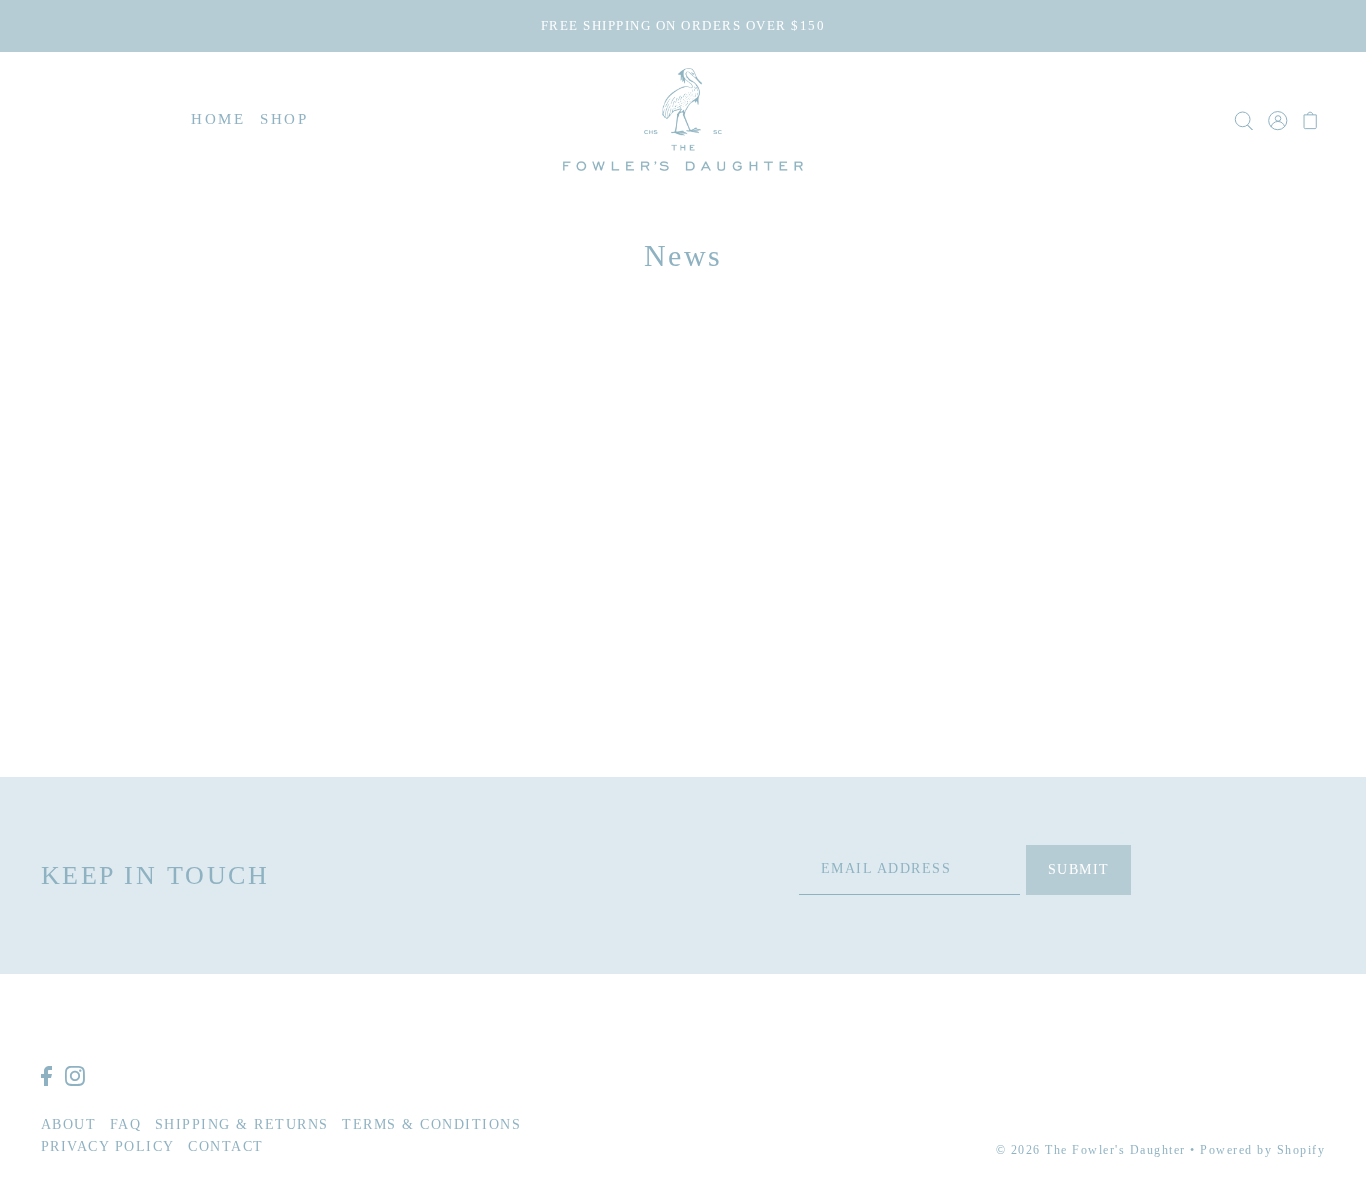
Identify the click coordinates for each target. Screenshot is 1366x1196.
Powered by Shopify (1262, 1150)
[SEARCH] (1244, 119)
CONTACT (226, 1146)
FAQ (126, 1124)
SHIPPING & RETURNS (242, 1124)
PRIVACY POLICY (108, 1146)
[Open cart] (1311, 119)
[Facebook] (46, 1075)
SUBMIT (1079, 868)
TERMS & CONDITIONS (431, 1124)
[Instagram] (75, 1075)
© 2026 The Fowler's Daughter (1091, 1150)
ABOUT (69, 1124)
